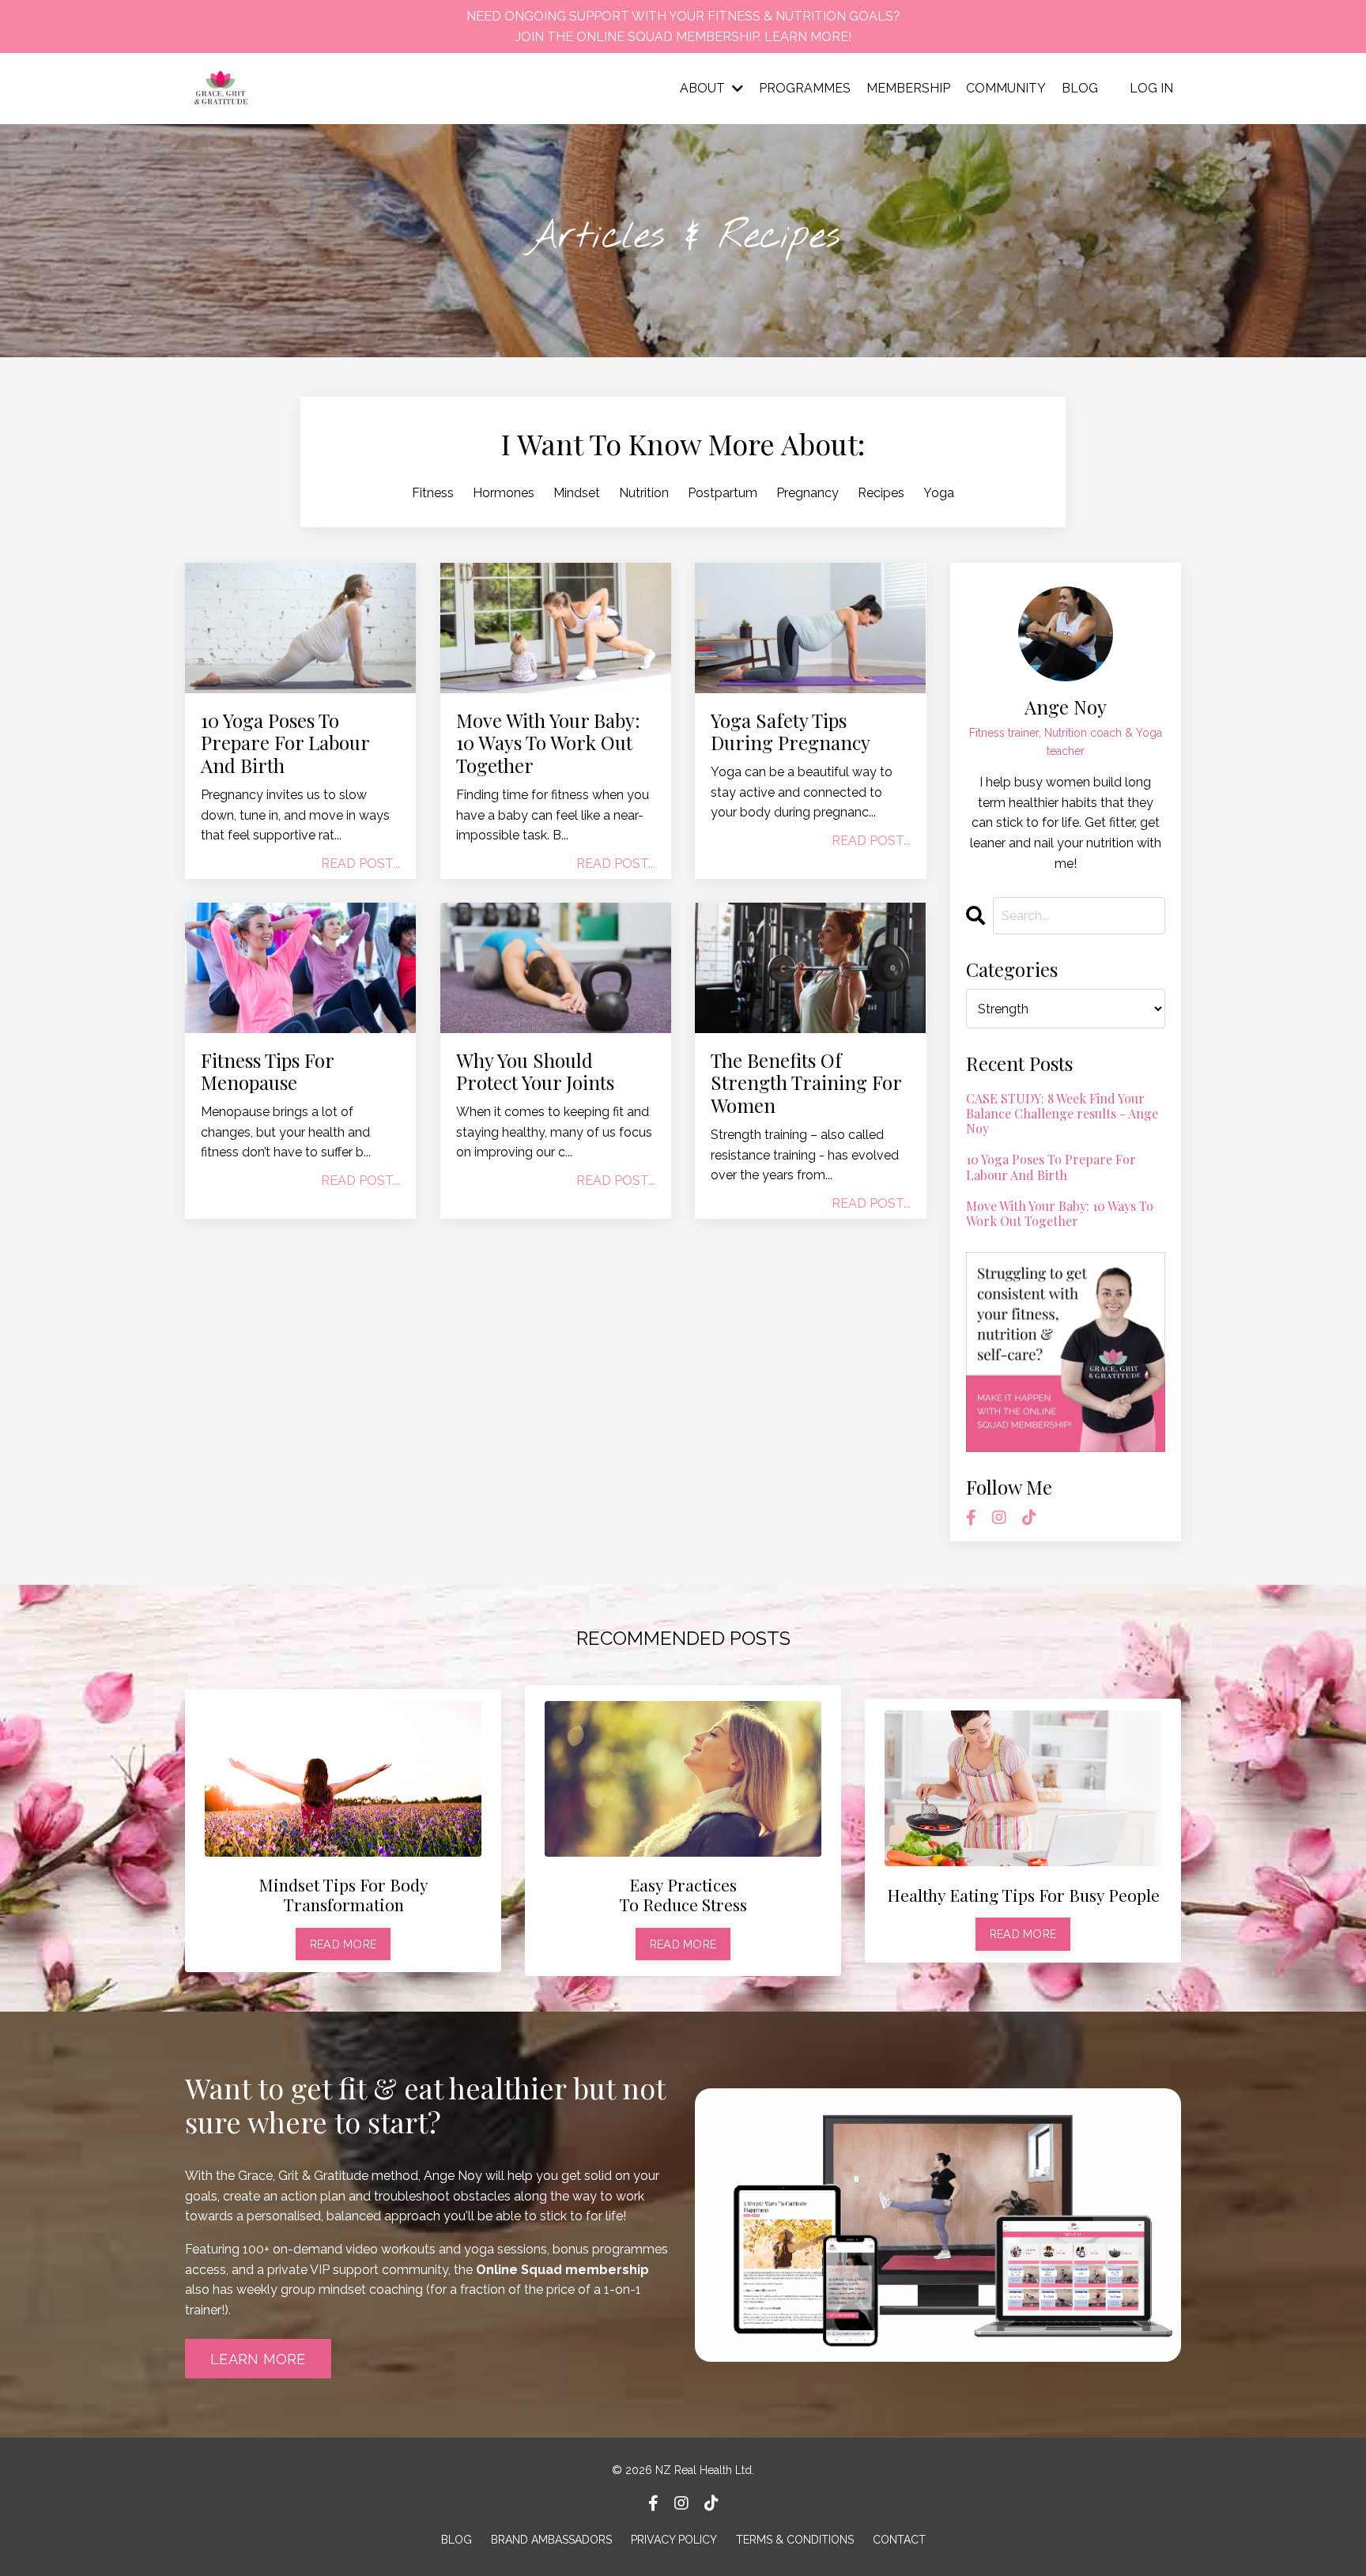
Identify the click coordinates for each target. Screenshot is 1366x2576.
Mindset (577, 493)
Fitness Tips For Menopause (267, 1072)
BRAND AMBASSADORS (551, 2540)
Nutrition (644, 493)
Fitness (433, 493)
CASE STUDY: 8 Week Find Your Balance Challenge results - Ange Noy (1062, 1114)
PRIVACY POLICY (674, 2540)
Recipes (881, 493)
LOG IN (1151, 88)
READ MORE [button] (343, 1944)
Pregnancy (808, 493)
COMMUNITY (1006, 88)
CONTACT (899, 2540)
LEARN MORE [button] (258, 2359)
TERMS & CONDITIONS (795, 2540)
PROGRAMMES (805, 88)
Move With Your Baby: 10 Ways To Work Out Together (548, 743)
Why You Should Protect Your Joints (535, 1072)
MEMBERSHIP (908, 88)
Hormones (504, 493)
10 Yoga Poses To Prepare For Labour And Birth (285, 743)
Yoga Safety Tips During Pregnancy (791, 732)
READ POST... (360, 864)
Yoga (939, 493)
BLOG (1080, 88)
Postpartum (723, 493)
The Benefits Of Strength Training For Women (806, 1083)
